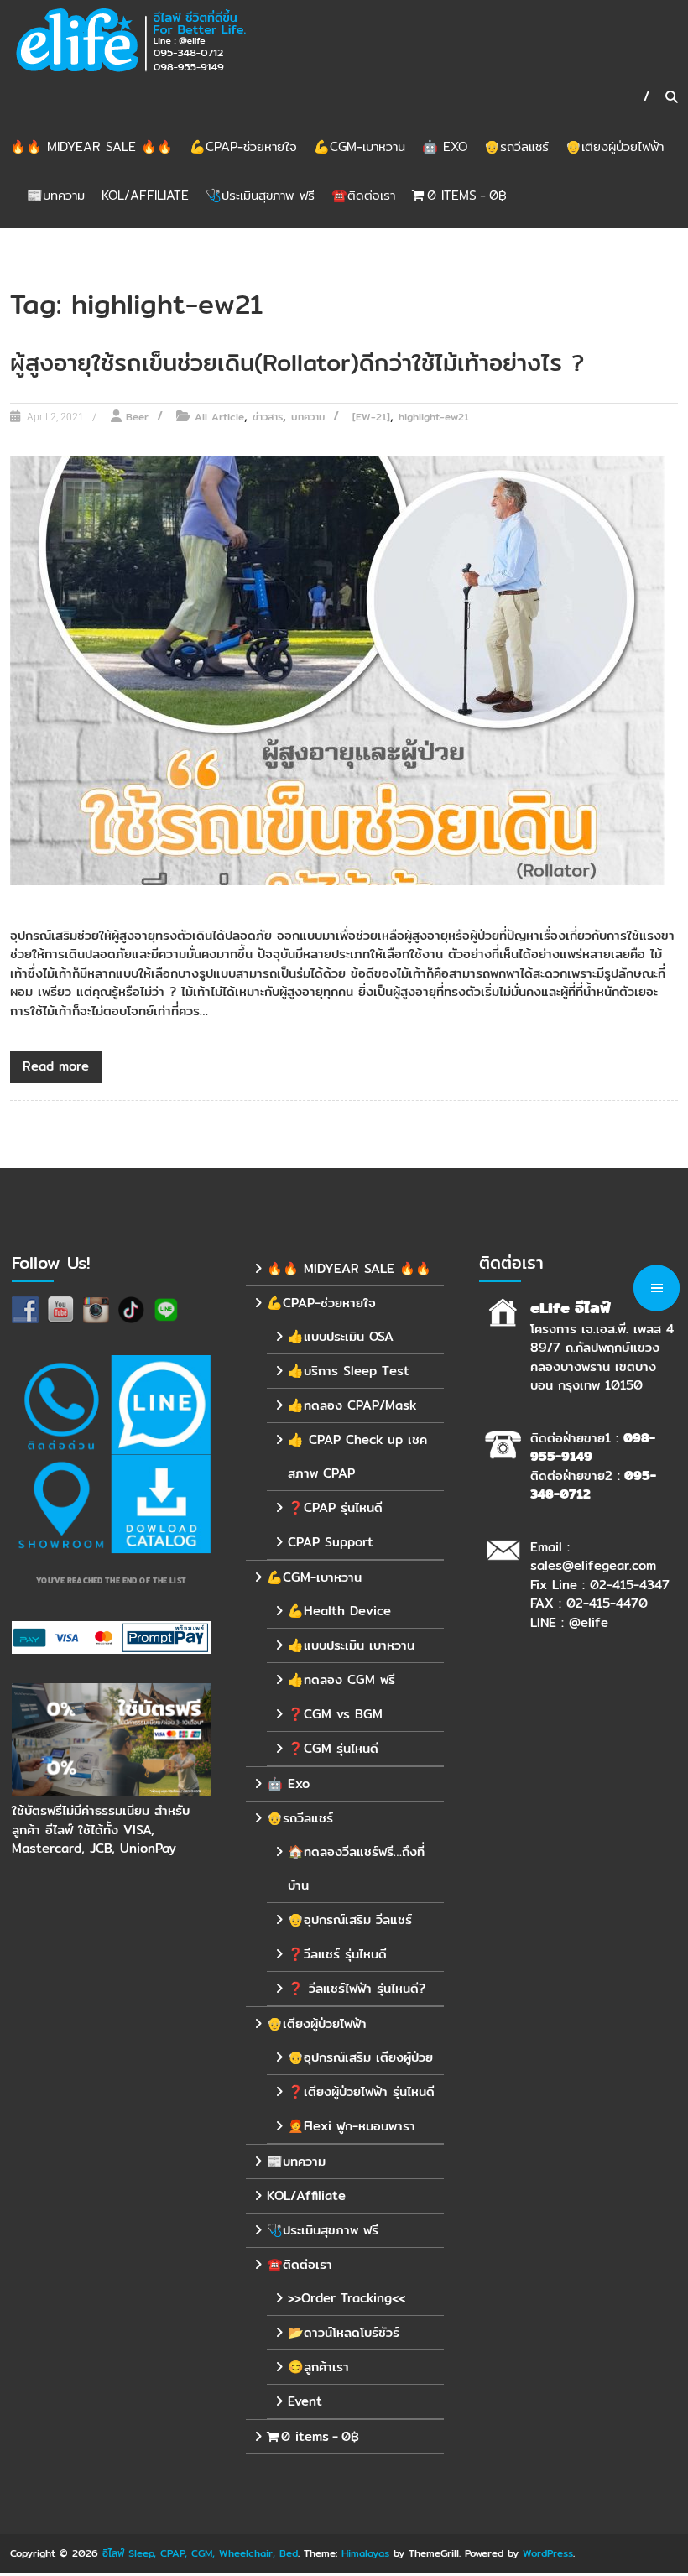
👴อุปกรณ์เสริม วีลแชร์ (350, 1919)
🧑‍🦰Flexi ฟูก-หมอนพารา (352, 2126)
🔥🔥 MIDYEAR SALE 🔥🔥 (91, 146)
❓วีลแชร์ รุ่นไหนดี (337, 1954)
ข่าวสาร (268, 417)
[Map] (61, 1504)
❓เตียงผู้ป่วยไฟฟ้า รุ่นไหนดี (361, 2091)
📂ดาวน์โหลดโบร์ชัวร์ (344, 2332)
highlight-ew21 (434, 417)
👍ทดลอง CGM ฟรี (341, 1679)
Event (305, 2401)
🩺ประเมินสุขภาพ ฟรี (260, 195)
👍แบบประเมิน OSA (341, 1336)
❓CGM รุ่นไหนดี (333, 1748)
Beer (137, 417)
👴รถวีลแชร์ (516, 146)
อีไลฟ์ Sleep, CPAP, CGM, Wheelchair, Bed (200, 2553)
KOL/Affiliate (145, 195)
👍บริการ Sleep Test (349, 1371)
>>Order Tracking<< (347, 2298)
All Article (219, 417)
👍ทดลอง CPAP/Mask (352, 1405)
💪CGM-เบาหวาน (360, 146)
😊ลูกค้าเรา (318, 2367)
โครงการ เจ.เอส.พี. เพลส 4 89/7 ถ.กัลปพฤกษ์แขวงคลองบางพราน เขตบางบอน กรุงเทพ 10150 (602, 1357)
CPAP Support (331, 1542)
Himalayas (365, 2553)
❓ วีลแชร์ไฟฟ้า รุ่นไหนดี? (357, 1988)
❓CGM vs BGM (335, 1714)
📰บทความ (56, 195)
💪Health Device (339, 1611)
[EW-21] (371, 417)
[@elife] (161, 1405)
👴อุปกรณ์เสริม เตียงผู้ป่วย (360, 2057)
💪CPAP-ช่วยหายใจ (243, 146)
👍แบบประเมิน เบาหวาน (351, 1645)
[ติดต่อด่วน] (61, 1405)
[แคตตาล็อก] (161, 1504)
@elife (589, 1622)
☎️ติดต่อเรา (363, 195)
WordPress (548, 2553)
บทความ (308, 417)
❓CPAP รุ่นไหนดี (335, 1507)
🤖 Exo (445, 146)
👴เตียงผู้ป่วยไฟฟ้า (615, 146)
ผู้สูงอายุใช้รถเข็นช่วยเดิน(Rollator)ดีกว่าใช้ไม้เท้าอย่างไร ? (297, 362)
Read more (56, 1066)
